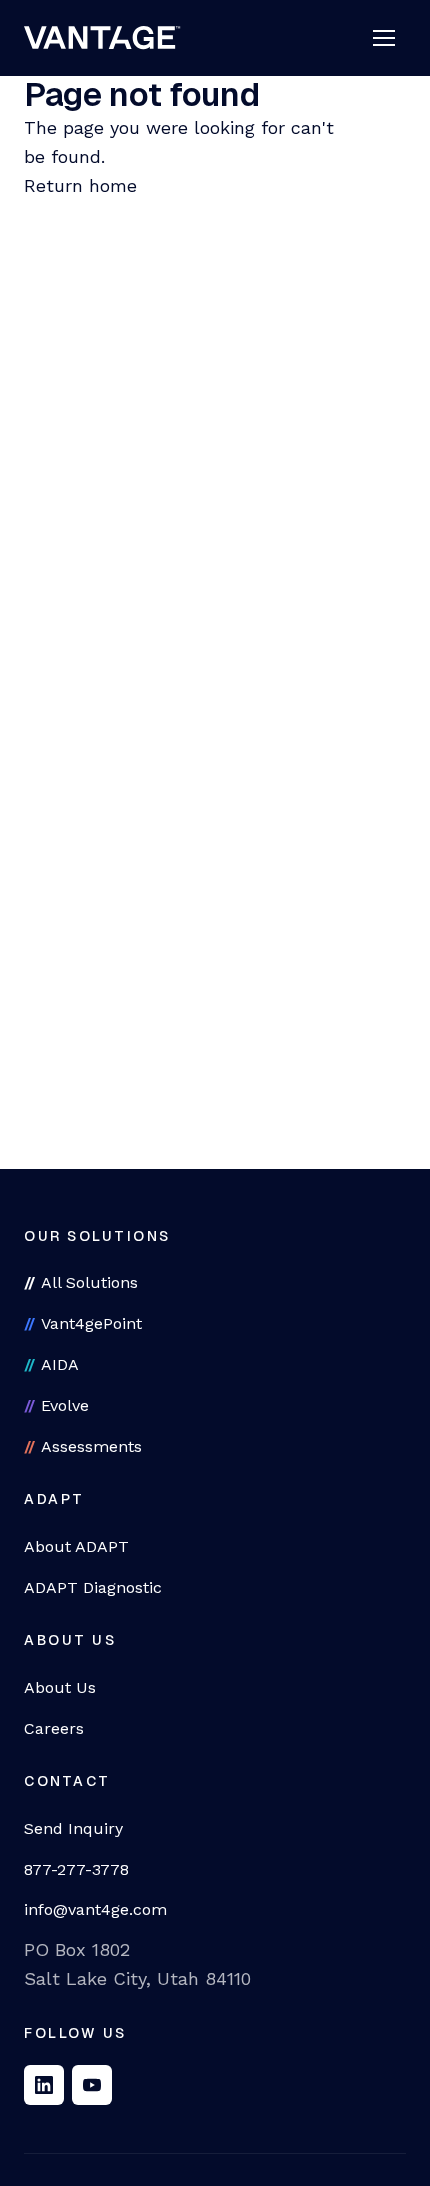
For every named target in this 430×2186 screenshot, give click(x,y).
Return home (80, 185)
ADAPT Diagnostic (93, 1587)
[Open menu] (384, 38)
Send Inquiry (73, 1828)
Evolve (65, 1405)
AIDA (60, 1364)
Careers (54, 1728)
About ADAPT (76, 1546)
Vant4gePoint (91, 1323)
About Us (60, 1687)
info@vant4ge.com (95, 1909)
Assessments (91, 1446)
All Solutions (89, 1282)
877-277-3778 (76, 1869)
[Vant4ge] (102, 38)
